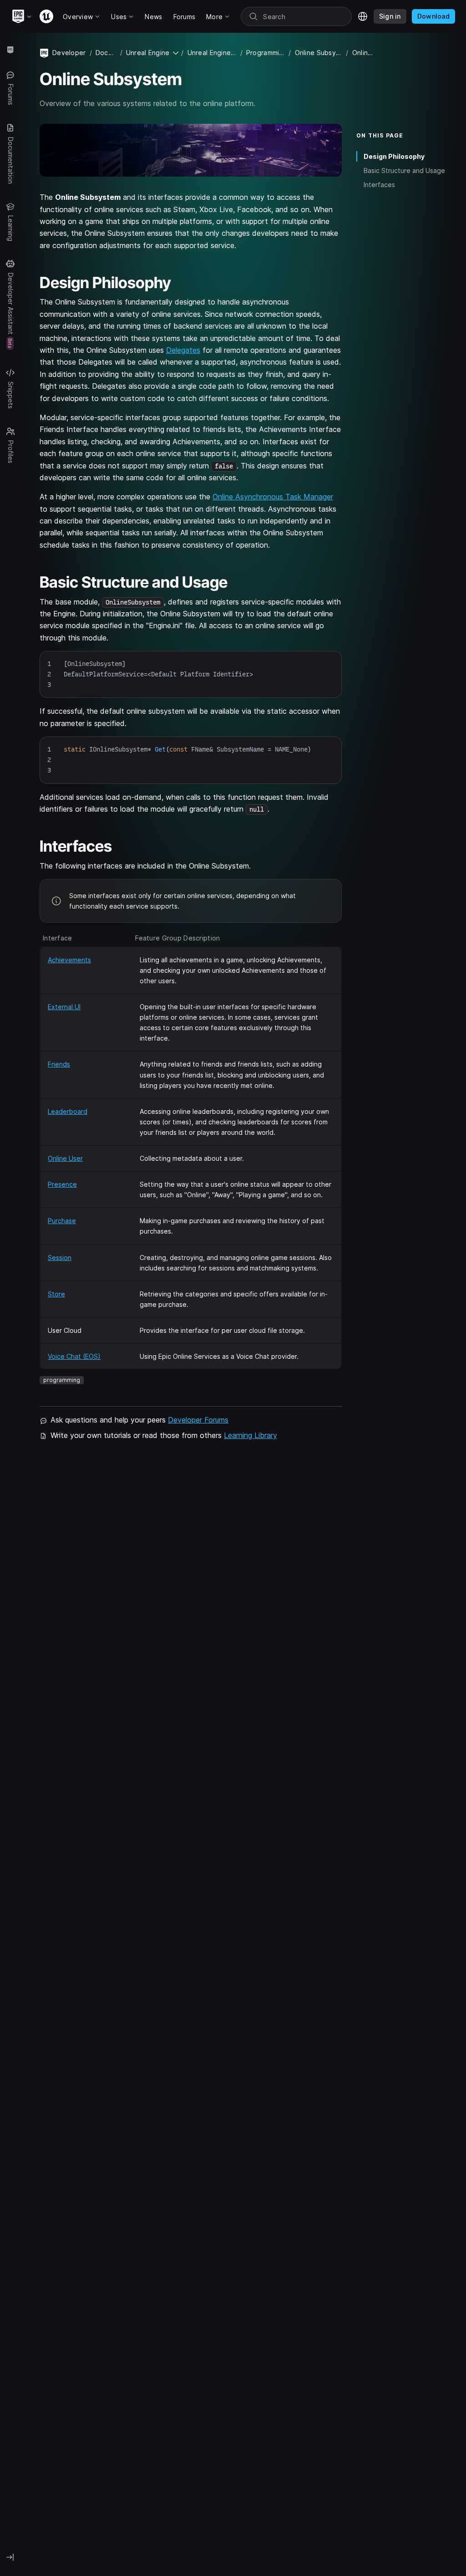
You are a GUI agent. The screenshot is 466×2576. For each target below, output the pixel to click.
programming (62, 1380)
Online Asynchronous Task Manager (273, 497)
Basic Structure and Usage (404, 170)
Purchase (62, 1221)
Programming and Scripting (266, 53)
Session (60, 1258)
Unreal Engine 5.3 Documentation (212, 53)
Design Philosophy (394, 156)
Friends (59, 1064)
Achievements (69, 960)
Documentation (106, 53)
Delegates (183, 350)
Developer (69, 53)
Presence (62, 1184)
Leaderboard (68, 1111)
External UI (64, 1007)
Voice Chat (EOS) (74, 1356)
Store (56, 1294)
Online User (65, 1158)
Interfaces (379, 185)
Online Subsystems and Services (319, 53)
